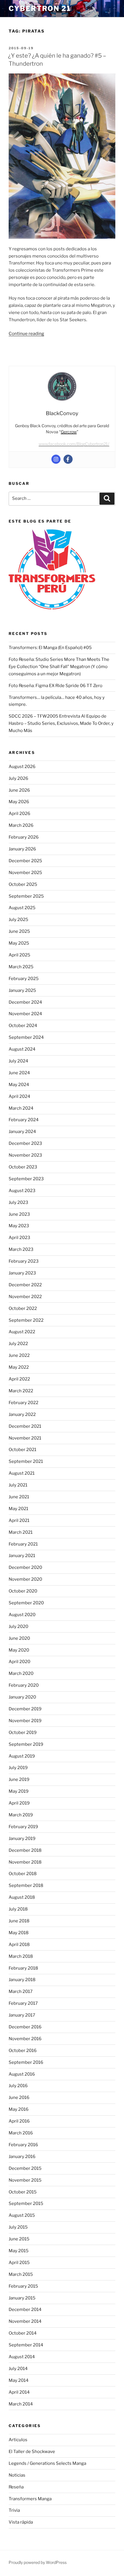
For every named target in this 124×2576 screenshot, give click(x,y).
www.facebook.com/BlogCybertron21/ (74, 444)
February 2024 (24, 1120)
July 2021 (18, 1485)
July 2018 (18, 1909)
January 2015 (22, 2298)
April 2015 (19, 2263)
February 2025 (24, 979)
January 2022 (22, 1414)
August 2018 (22, 1897)
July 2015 (18, 2227)
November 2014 (25, 2321)
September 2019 (26, 1744)
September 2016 (26, 2062)
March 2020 (21, 1673)
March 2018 (21, 1956)
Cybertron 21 (40, 8)
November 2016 (25, 2039)
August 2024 (22, 1049)
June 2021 (19, 1497)
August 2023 (22, 1191)
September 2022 (26, 1320)
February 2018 (23, 1968)
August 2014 (22, 2357)
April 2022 (19, 1379)
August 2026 (22, 767)
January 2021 (22, 1556)
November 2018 (25, 1862)
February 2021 (23, 1544)
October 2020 (23, 1591)
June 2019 (19, 1779)
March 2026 (21, 825)
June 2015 (19, 2239)
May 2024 (19, 1085)
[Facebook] (68, 459)
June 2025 (19, 931)
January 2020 (22, 1697)
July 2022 (18, 1344)
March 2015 (21, 2274)
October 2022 (23, 1308)
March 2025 (21, 967)
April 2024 (19, 1096)
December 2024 (25, 1002)
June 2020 (19, 1638)
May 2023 (19, 1226)
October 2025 (23, 884)
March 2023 (21, 1249)
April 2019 (19, 1803)
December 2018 (25, 1850)
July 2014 (18, 2369)
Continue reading (26, 334)
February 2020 (24, 1685)
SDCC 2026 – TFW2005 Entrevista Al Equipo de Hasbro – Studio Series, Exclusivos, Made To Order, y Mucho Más (61, 723)
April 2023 (19, 1238)
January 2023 (22, 1273)
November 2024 (25, 1014)
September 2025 (26, 896)
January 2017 (22, 2015)
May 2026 (19, 802)
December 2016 (25, 2027)
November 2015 (25, 2180)
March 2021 (21, 1532)
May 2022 (19, 1367)
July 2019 (18, 1768)
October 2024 (23, 1026)
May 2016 (19, 2109)
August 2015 (22, 2215)
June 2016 (19, 2098)
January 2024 (22, 1132)
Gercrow (69, 432)
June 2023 (19, 1214)
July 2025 (18, 920)
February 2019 (23, 1827)
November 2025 (25, 873)
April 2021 (19, 1520)
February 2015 (23, 2286)
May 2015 (19, 2251)
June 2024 (19, 1073)
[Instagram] (56, 459)
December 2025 (25, 861)
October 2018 (23, 1874)
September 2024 (26, 1037)
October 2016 (23, 2051)
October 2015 (23, 2192)
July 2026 (18, 778)
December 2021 (25, 1426)
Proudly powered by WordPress (38, 2562)
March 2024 (21, 1108)
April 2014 (19, 2392)
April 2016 (19, 2121)
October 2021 (22, 1450)
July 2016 (18, 2086)
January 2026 (22, 849)
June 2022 (19, 1355)
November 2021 (25, 1438)
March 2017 (21, 1991)
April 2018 (19, 1945)
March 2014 (21, 2404)
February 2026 (24, 837)
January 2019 (22, 1839)
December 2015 (25, 2168)
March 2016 (21, 2133)
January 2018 (22, 1980)
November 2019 (25, 1721)
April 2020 (19, 1662)
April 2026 (19, 814)
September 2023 (26, 1179)
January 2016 (22, 2157)
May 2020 (19, 1650)
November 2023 (25, 1155)
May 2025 (19, 943)
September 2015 (26, 2204)
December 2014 (25, 2310)
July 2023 (18, 1202)
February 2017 (23, 2003)
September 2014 (26, 2345)
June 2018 (19, 1921)
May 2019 (19, 1791)
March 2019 (21, 1815)
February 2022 (24, 1403)
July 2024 (18, 1061)
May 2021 (18, 1509)
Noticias (17, 2475)
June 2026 (19, 790)
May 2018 (19, 1933)
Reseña (16, 2487)
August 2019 (22, 1756)
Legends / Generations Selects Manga (47, 2463)
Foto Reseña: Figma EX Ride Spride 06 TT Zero (56, 686)
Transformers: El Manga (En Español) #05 (50, 648)
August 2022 (22, 1332)
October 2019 (23, 1733)
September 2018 (26, 1885)
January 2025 (22, 990)
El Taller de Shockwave (32, 2452)
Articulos (18, 2440)
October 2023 (23, 1167)
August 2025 (22, 908)
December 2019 (25, 1709)
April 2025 (19, 955)
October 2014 (23, 2333)
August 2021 (22, 1473)
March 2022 (21, 1391)
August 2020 (22, 1615)
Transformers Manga (30, 2499)
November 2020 (25, 1579)
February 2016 (23, 2145)
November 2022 (25, 1297)
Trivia (14, 2510)
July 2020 (18, 1626)
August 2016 (22, 2074)
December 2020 (25, 1567)
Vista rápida (21, 2522)
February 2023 (24, 1261)
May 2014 (19, 2380)
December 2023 (25, 1143)
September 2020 (26, 1603)
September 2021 (26, 1461)
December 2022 (25, 1285)
